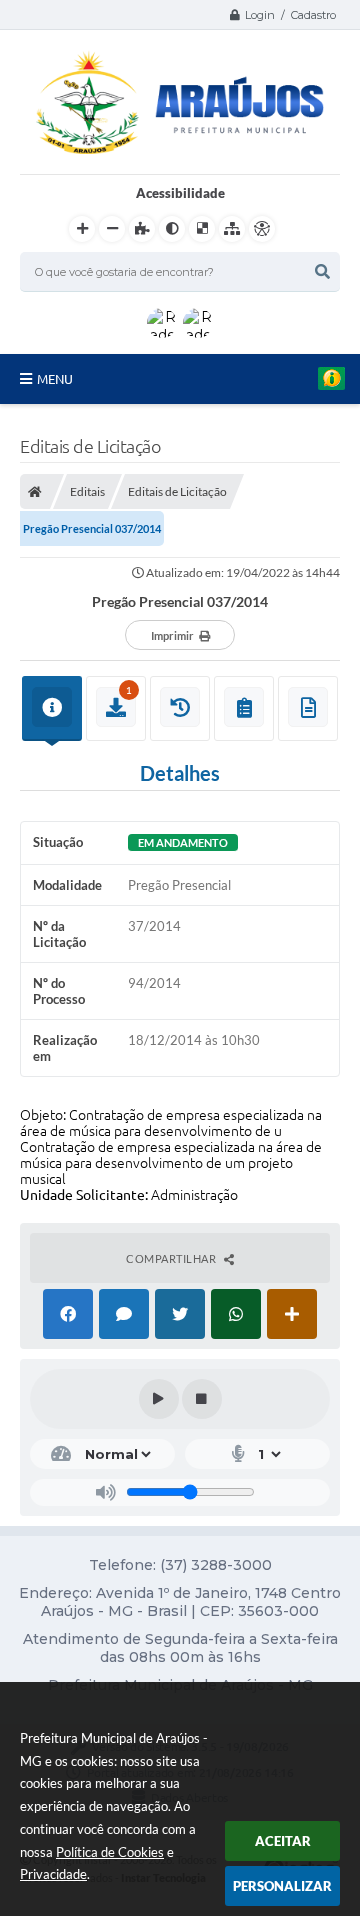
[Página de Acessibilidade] (262, 229)
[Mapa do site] (232, 229)
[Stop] (202, 1399)
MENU (55, 379)
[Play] (159, 1399)
